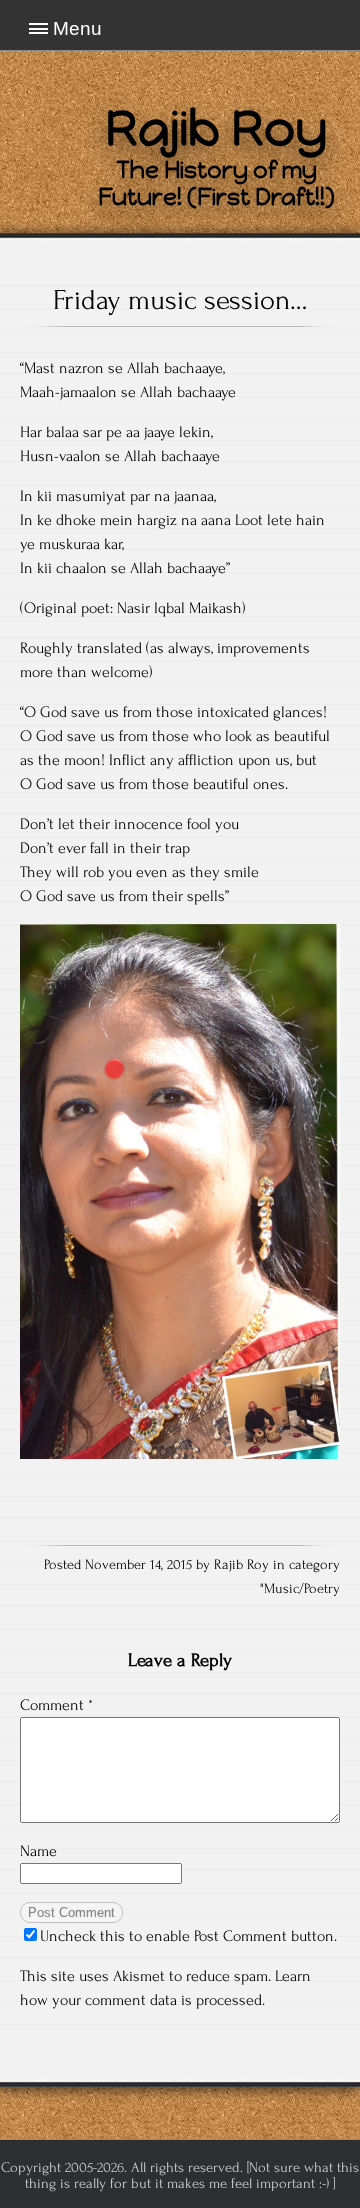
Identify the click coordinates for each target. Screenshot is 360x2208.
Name (38, 1851)
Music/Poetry (302, 1589)
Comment (56, 1705)
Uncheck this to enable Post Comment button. (188, 1936)
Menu (77, 28)
